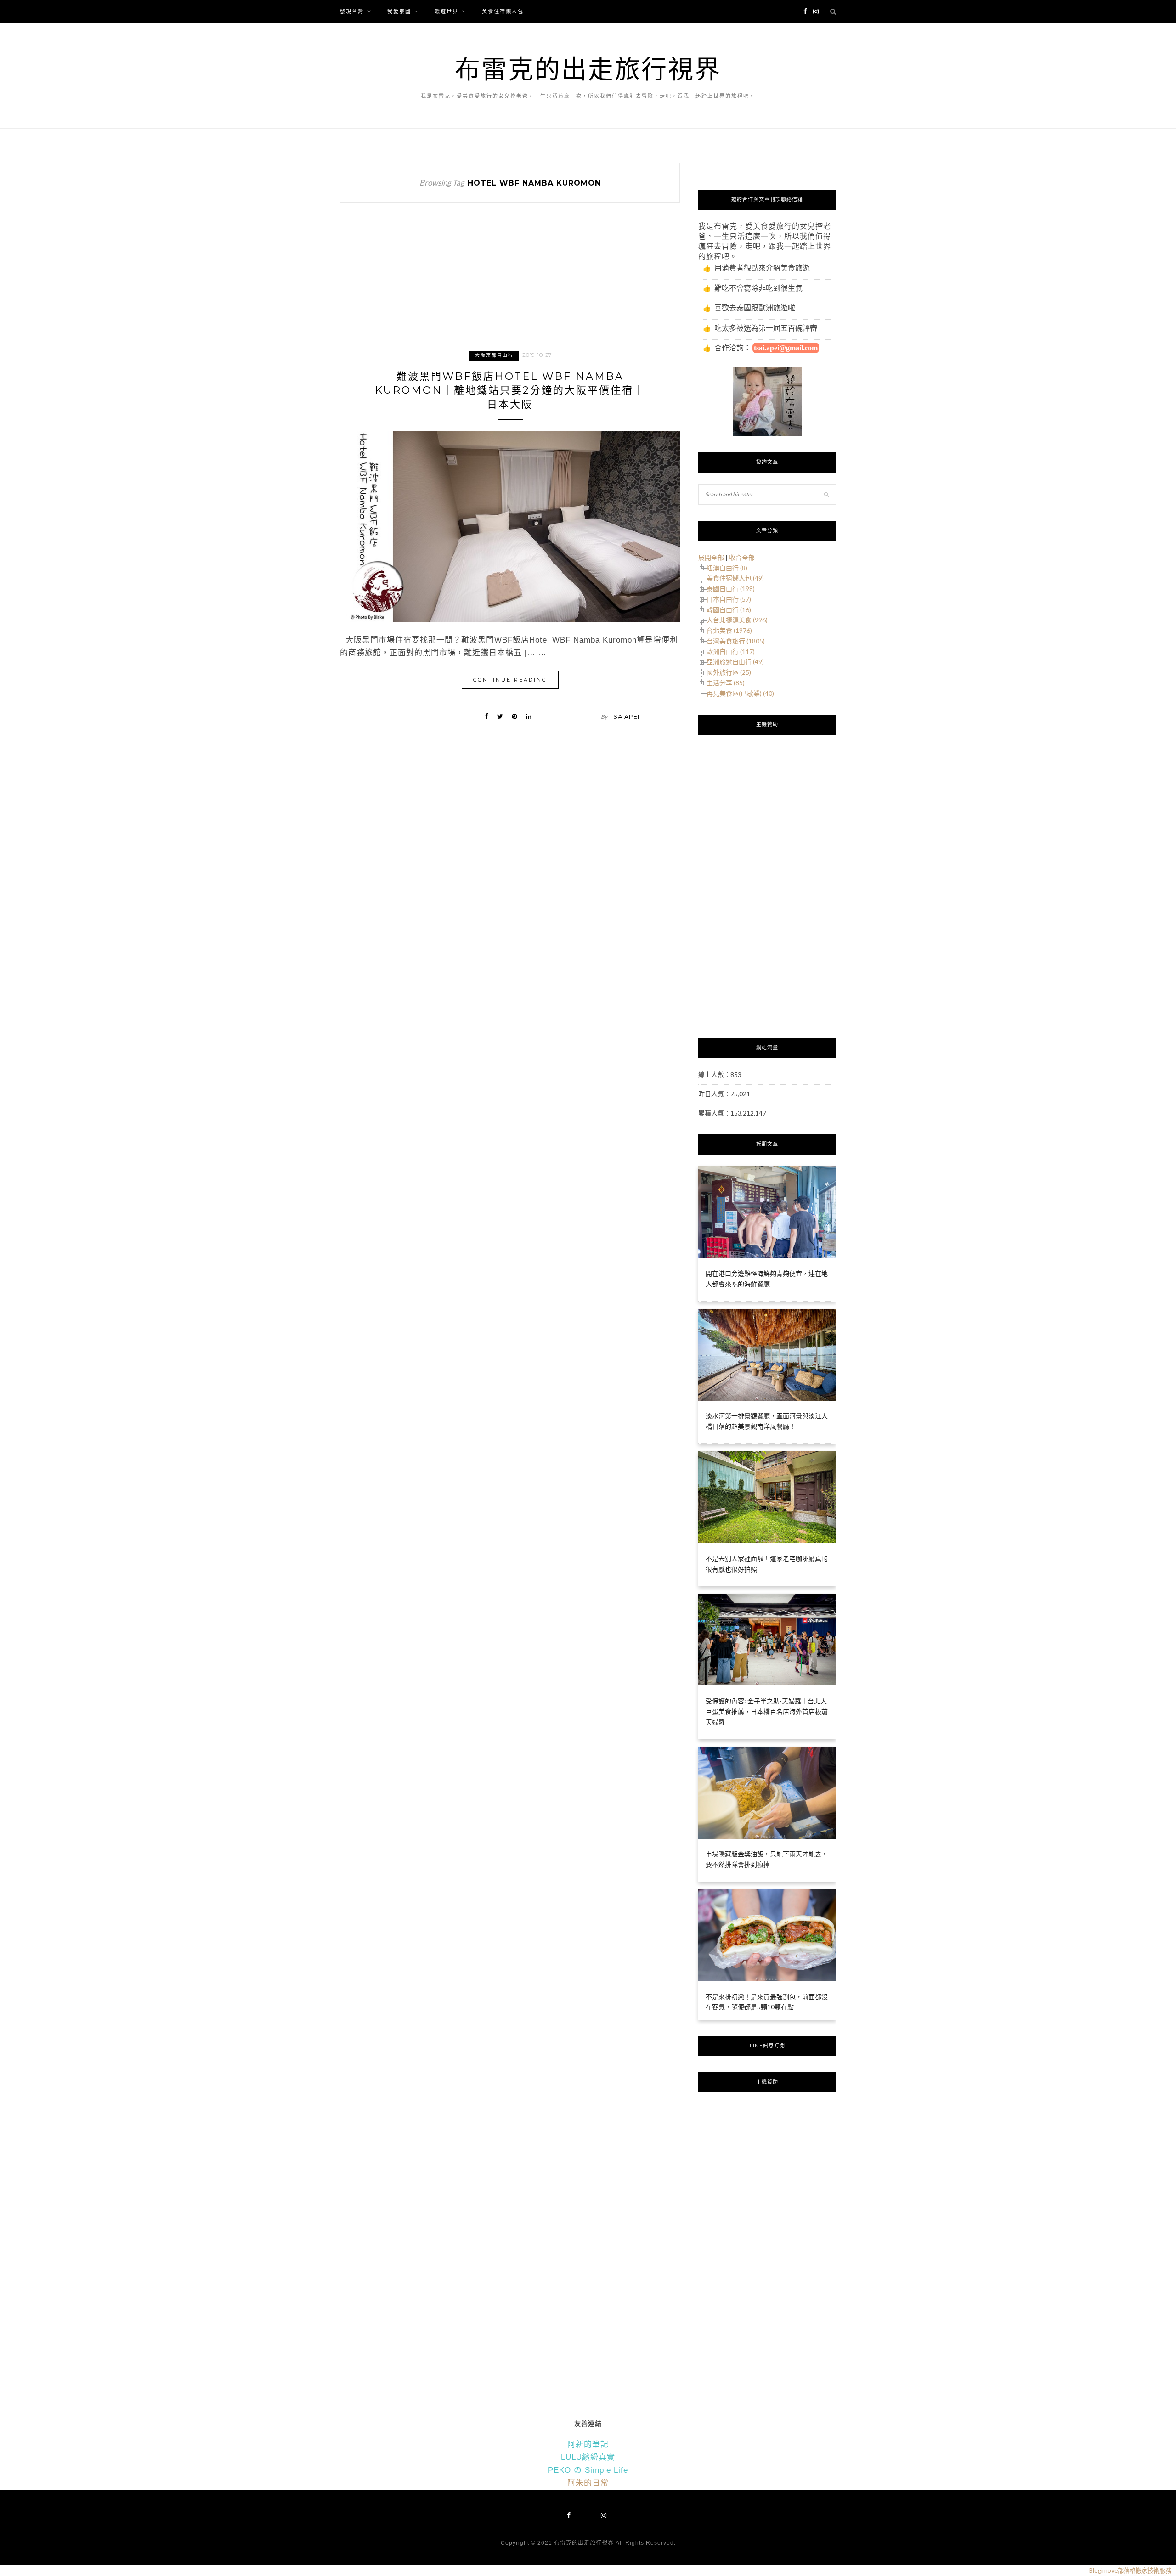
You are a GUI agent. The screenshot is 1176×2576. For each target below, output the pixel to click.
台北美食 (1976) (729, 630)
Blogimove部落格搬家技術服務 (1130, 2570)
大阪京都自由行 (494, 355)
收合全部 (742, 557)
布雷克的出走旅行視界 (588, 69)
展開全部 (711, 557)
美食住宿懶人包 (503, 11)
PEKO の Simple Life (588, 2470)
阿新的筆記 (588, 2444)
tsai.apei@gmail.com (786, 348)
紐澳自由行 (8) (727, 568)
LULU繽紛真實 (588, 2457)
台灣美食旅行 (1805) (736, 641)
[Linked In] (529, 716)
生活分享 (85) (726, 683)
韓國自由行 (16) (729, 610)
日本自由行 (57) (729, 599)
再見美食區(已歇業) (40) (740, 693)
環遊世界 (447, 11)
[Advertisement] (510, 285)
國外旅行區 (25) (729, 672)
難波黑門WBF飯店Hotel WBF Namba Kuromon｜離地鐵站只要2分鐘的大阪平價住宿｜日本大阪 (510, 391)
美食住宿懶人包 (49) (735, 578)
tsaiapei (625, 716)
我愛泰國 (399, 11)
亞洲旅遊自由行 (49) (735, 662)
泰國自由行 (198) (731, 589)
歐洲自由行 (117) (731, 651)
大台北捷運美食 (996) (737, 620)
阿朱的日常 (588, 2483)
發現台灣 (352, 11)
